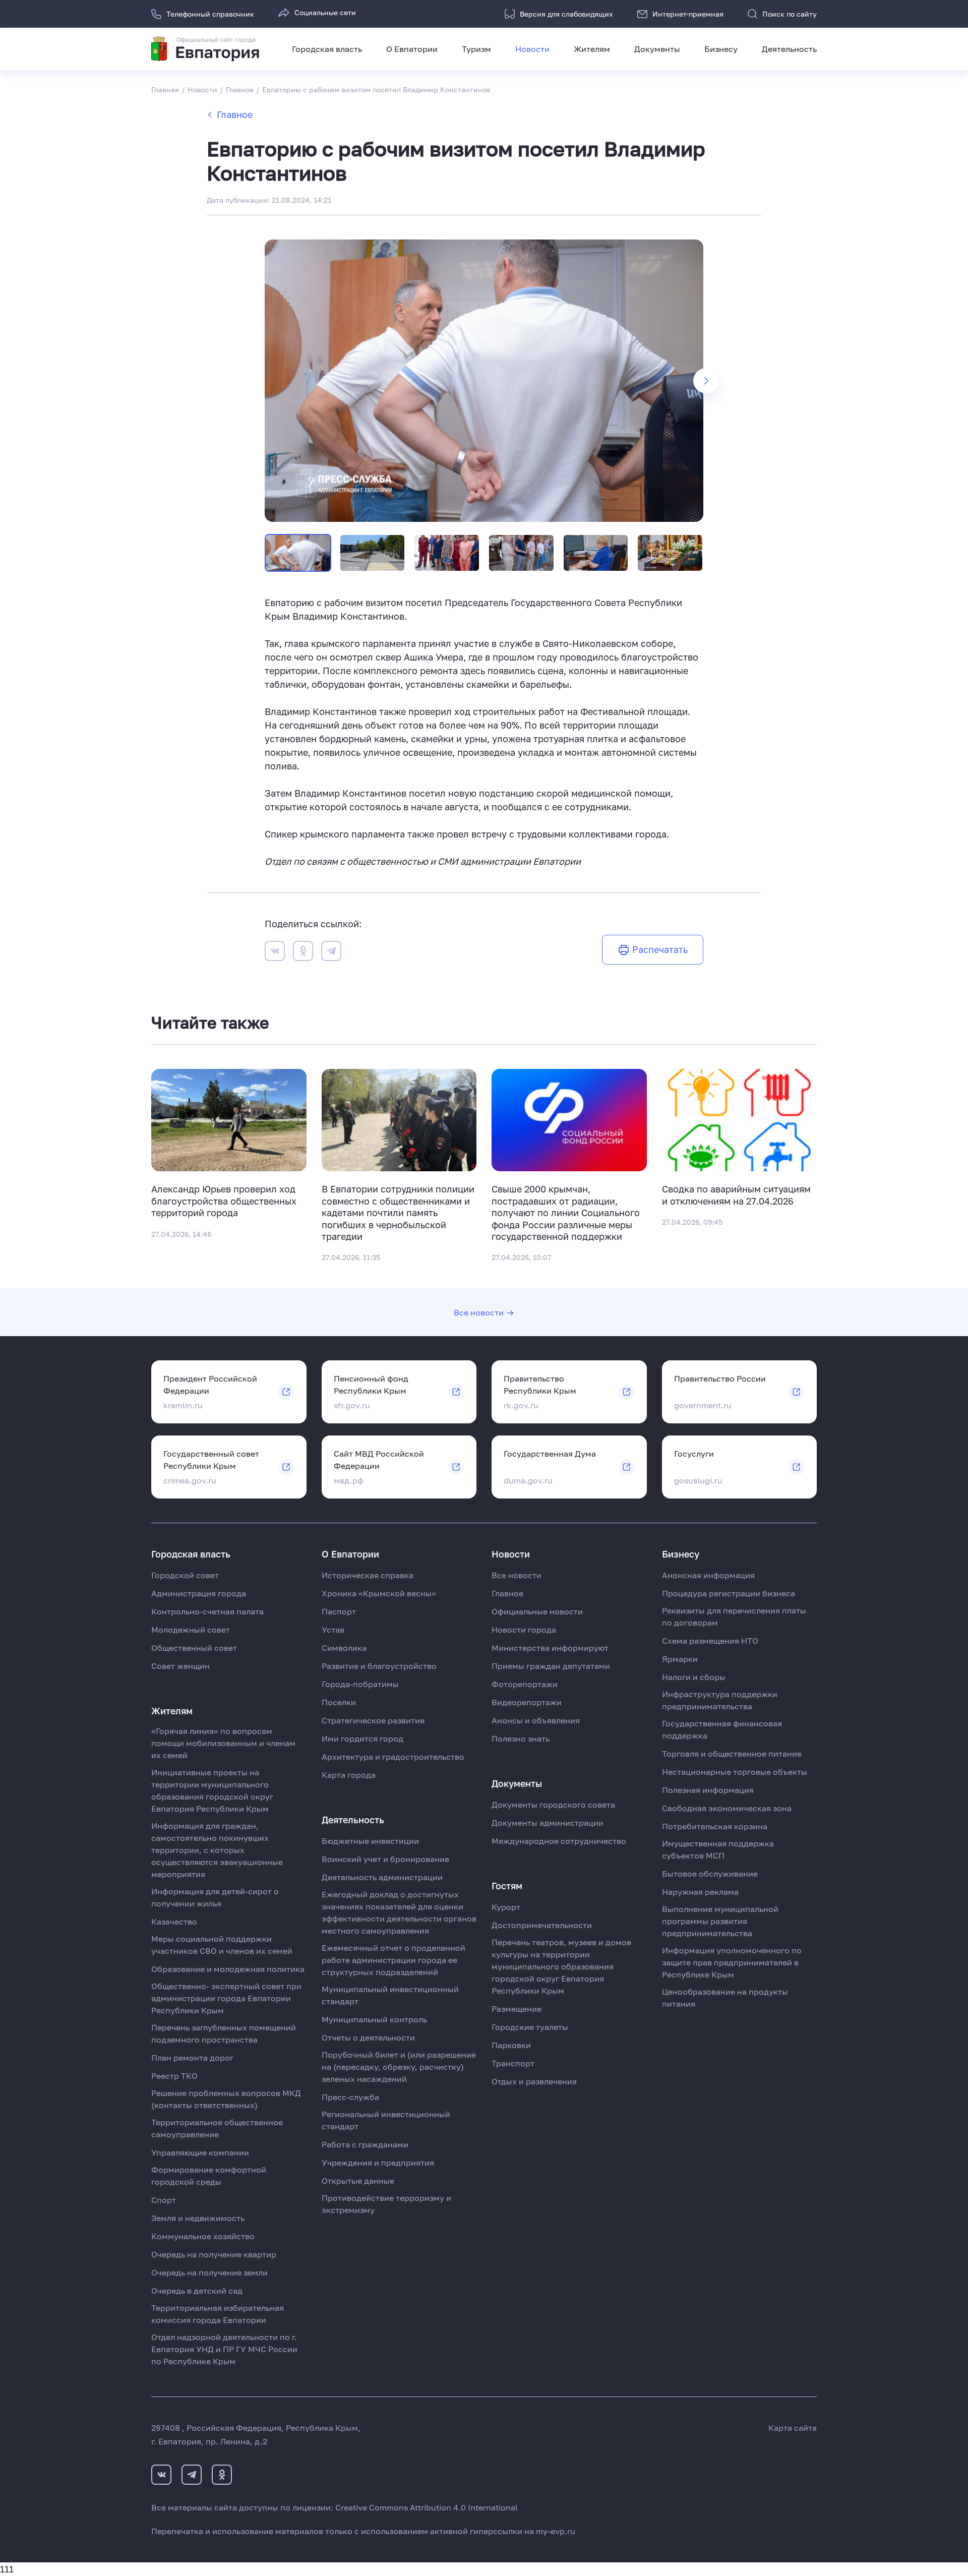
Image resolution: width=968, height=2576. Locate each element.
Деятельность (789, 49)
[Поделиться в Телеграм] (331, 953)
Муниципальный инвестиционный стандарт (390, 1995)
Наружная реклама (700, 1892)
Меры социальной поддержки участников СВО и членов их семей (222, 1945)
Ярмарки (680, 1659)
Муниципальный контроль (374, 2019)
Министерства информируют (550, 1648)
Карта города (349, 1775)
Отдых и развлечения (534, 2081)
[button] (706, 381)
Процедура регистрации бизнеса (729, 1593)
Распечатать (660, 949)
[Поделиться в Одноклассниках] (303, 953)
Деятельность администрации (382, 1877)
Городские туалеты (530, 2027)
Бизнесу (721, 49)
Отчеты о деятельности (368, 2038)
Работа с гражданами (365, 2144)
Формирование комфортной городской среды (209, 2176)
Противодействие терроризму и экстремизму (386, 2204)
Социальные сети (325, 12)
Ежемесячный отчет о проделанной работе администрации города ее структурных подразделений (394, 1960)
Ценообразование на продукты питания (725, 1998)
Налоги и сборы (694, 1677)
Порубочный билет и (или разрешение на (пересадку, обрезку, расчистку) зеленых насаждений (399, 2067)
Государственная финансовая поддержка (722, 1729)
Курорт (506, 1907)
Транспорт (513, 2063)
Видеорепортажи (527, 1702)
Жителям (592, 49)
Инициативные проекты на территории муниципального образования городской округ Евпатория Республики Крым (212, 1790)
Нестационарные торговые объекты (735, 1772)
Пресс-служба (350, 2097)
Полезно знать (521, 1739)
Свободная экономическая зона (727, 1808)
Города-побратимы (360, 1684)
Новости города (524, 1630)
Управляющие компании (200, 2152)
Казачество (174, 1922)
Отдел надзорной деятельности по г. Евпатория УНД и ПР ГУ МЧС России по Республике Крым (224, 2349)
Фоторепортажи (525, 1684)
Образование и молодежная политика (228, 1969)
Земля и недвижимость (198, 2218)
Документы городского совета (553, 1805)
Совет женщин (180, 1666)
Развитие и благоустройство (379, 1666)
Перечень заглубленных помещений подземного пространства (224, 2033)
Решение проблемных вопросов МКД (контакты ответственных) (226, 2099)
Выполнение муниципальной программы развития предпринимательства (720, 1921)
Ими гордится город (362, 1739)
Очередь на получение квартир (214, 2254)
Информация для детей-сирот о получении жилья (215, 1897)
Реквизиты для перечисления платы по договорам (734, 1616)
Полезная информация (708, 1790)
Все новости (479, 1312)
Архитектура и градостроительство (393, 1757)
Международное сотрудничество (559, 1841)
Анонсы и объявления (536, 1720)
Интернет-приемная (688, 14)
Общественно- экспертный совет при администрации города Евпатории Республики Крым (226, 1998)
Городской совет (185, 1575)
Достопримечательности (542, 1925)
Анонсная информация (708, 1575)
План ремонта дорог (192, 2058)
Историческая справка (368, 1575)
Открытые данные (358, 2181)
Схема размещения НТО (710, 1641)
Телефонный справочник (210, 14)
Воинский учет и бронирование (385, 1859)
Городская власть (327, 49)
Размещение (517, 2009)
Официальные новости (537, 1611)
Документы (657, 49)
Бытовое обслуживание (710, 1874)
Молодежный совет (191, 1630)
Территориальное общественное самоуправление (217, 2128)
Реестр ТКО (174, 2076)
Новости (532, 49)
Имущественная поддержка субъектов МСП (718, 1849)
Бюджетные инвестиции (370, 1841)
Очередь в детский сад (197, 2291)
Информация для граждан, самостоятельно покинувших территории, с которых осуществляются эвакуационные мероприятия (217, 1850)
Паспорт (339, 1611)
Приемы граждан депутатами (551, 1666)
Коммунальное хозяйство (203, 2236)
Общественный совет (194, 1648)
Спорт (164, 2200)
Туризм (476, 49)
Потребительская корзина (715, 1826)
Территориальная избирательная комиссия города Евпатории (218, 2314)
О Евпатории (412, 49)
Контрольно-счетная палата (207, 1611)
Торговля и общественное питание (732, 1754)
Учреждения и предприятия (378, 2163)
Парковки (511, 2045)
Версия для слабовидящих (566, 14)
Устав (333, 1630)
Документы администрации (548, 1823)
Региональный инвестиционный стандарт (386, 2120)
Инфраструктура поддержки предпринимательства (720, 1700)
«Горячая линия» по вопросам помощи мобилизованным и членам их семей (223, 1743)
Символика (344, 1648)
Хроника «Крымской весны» (379, 1593)
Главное (235, 114)
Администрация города (199, 1593)
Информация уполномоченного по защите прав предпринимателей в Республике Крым (732, 1962)
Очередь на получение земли (209, 2272)
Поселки (339, 1702)
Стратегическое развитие (373, 1720)
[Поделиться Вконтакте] (275, 953)
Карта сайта (793, 2428)
